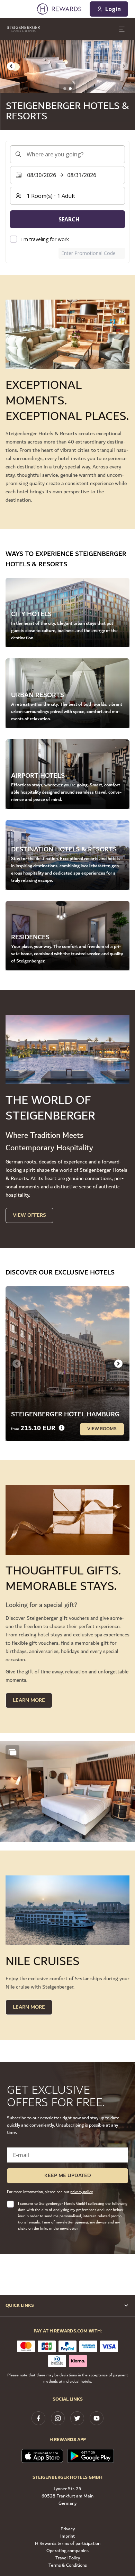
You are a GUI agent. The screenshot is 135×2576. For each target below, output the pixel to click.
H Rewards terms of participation (68, 2544)
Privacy (68, 2529)
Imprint (67, 2536)
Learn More (29, 1700)
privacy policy (82, 2192)
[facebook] (38, 2418)
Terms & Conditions (68, 2565)
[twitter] (77, 2418)
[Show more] (12, 1752)
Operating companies (67, 2551)
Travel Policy (68, 2558)
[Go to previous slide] (11, 66)
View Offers (29, 1215)
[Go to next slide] (118, 1363)
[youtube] (97, 2418)
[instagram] (58, 2418)
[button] (67, 1792)
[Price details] (62, 1428)
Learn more (29, 2007)
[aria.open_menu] (122, 29)
